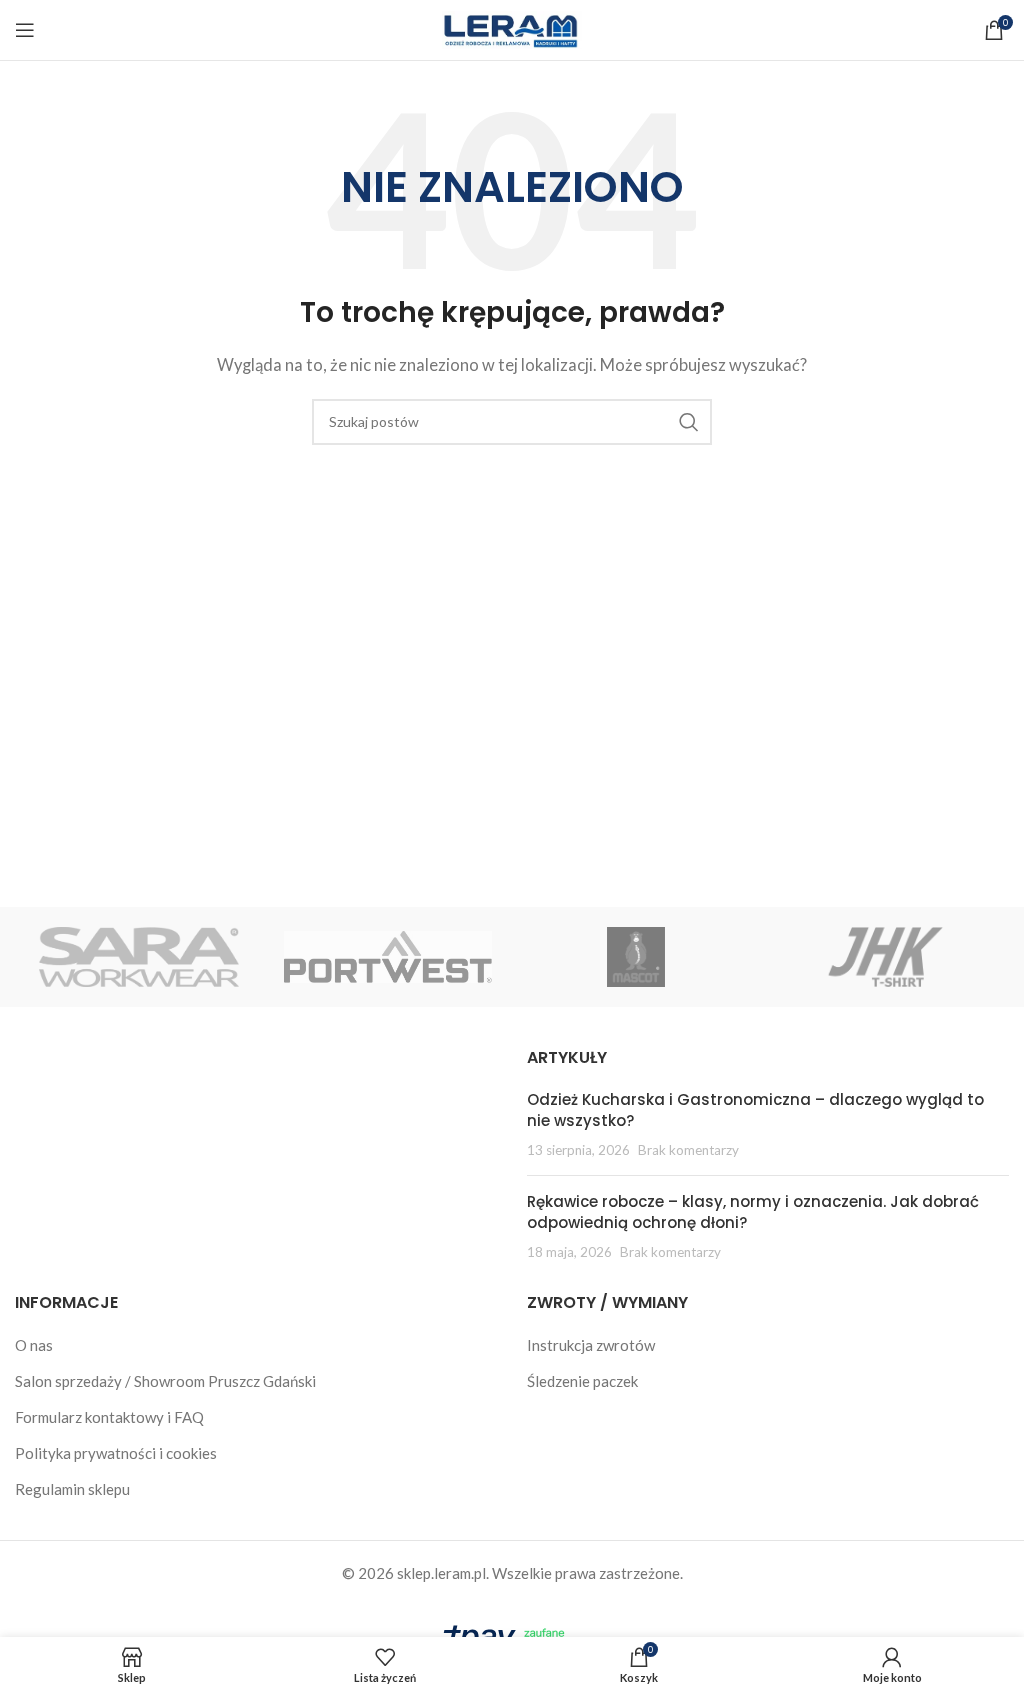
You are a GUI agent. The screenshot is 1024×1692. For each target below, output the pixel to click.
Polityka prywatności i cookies (116, 1453)
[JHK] (884, 957)
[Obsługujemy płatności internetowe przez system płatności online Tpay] (512, 1636)
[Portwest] (388, 957)
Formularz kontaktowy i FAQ (109, 1417)
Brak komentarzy (688, 1150)
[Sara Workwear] (139, 957)
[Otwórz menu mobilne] (25, 30)
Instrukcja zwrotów (591, 1345)
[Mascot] (636, 957)
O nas (34, 1345)
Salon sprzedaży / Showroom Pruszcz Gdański (165, 1381)
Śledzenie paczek (582, 1381)
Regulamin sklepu (72, 1489)
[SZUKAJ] (689, 422)
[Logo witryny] (512, 28)
